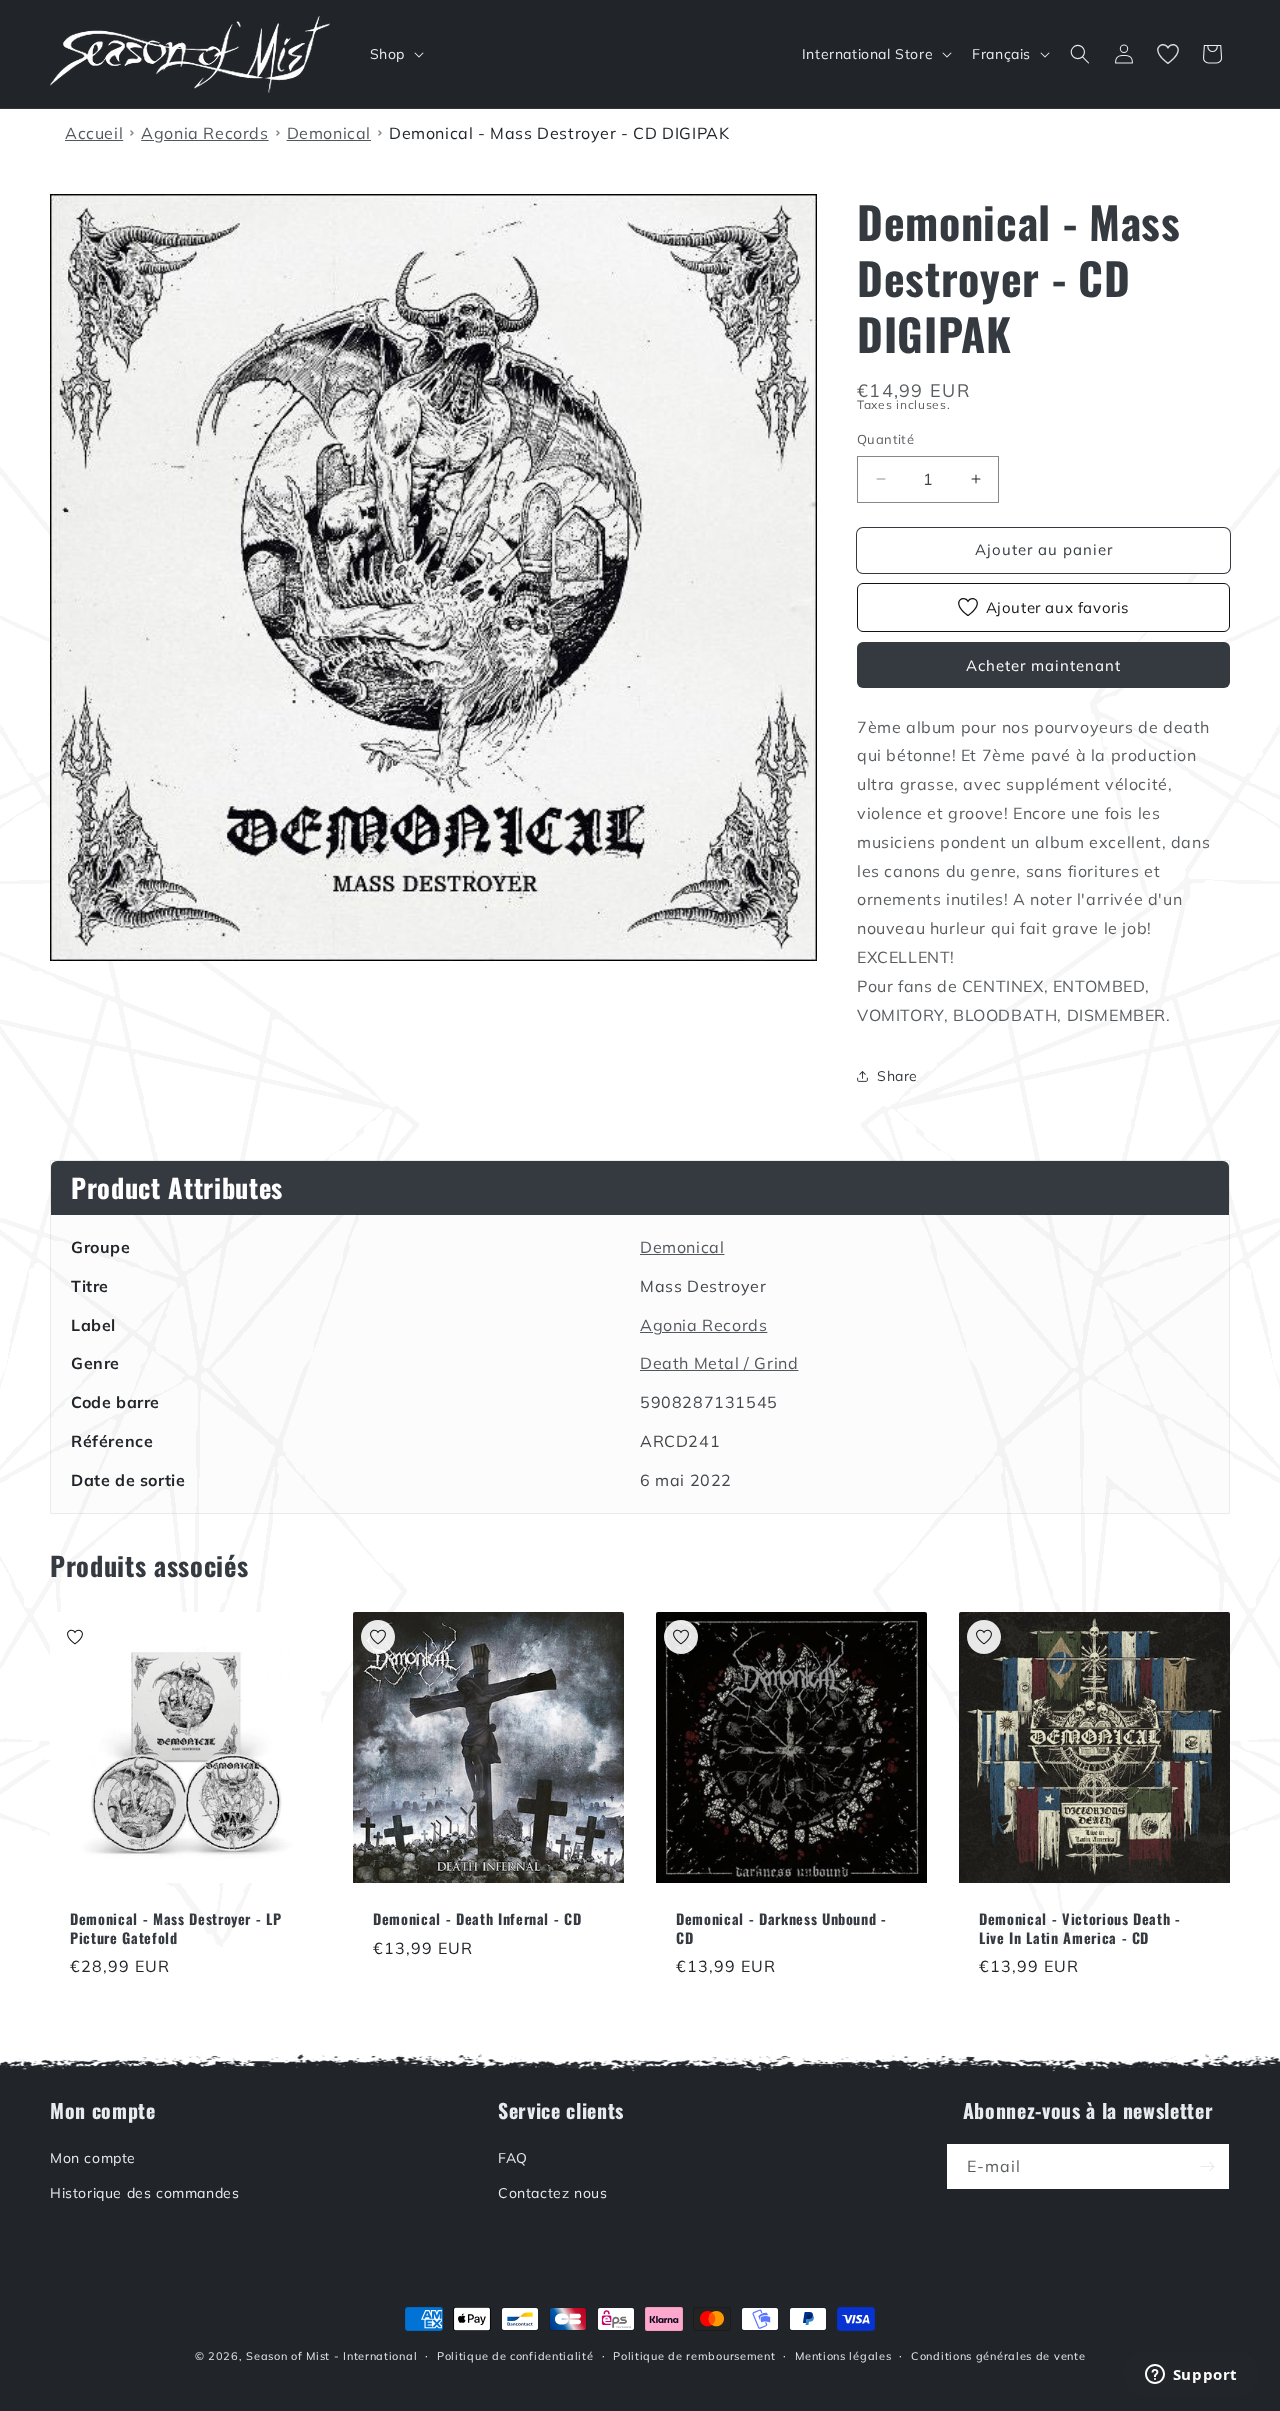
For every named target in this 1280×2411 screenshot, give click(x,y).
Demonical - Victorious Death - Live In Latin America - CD (1080, 1928)
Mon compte (93, 2158)
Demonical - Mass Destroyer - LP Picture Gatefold (175, 1928)
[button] (395, 54)
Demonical (682, 1247)
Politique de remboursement (694, 2356)
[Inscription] (1207, 2166)
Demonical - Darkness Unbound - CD (781, 1928)
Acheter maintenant (1043, 665)
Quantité (885, 439)
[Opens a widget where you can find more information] (1191, 2376)
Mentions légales (843, 2356)
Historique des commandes (144, 2193)
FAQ (513, 2158)
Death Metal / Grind (719, 1363)
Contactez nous (552, 2193)
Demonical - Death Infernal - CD (477, 1919)
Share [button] (897, 1076)
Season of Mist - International (331, 2356)
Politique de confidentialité (515, 2356)
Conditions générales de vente (998, 2356)
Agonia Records (703, 1325)
